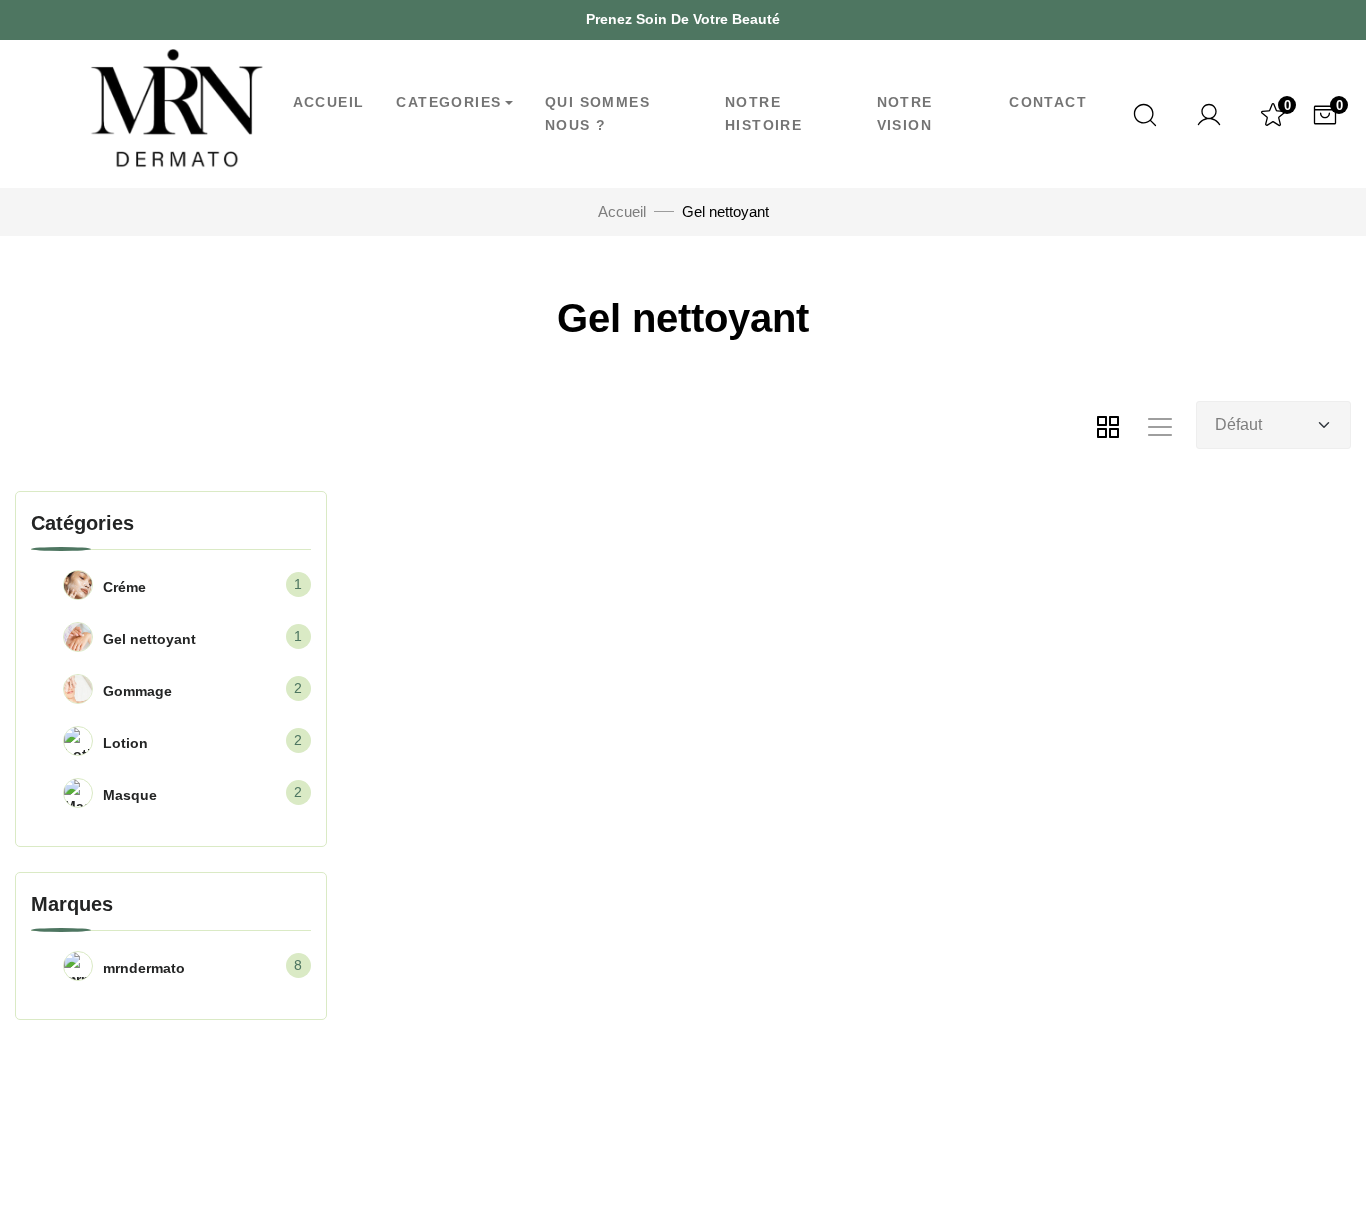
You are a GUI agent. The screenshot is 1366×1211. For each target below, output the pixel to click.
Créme (124, 587)
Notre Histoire (763, 113)
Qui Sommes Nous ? (597, 113)
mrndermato (144, 968)
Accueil (329, 102)
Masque (130, 795)
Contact (1048, 102)
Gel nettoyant (149, 639)
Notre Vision (905, 113)
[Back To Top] (1310, 1155)
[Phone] (145, 19)
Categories (448, 102)
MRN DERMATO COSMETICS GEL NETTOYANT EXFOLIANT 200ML (470, 1009)
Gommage (137, 691)
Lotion (125, 743)
